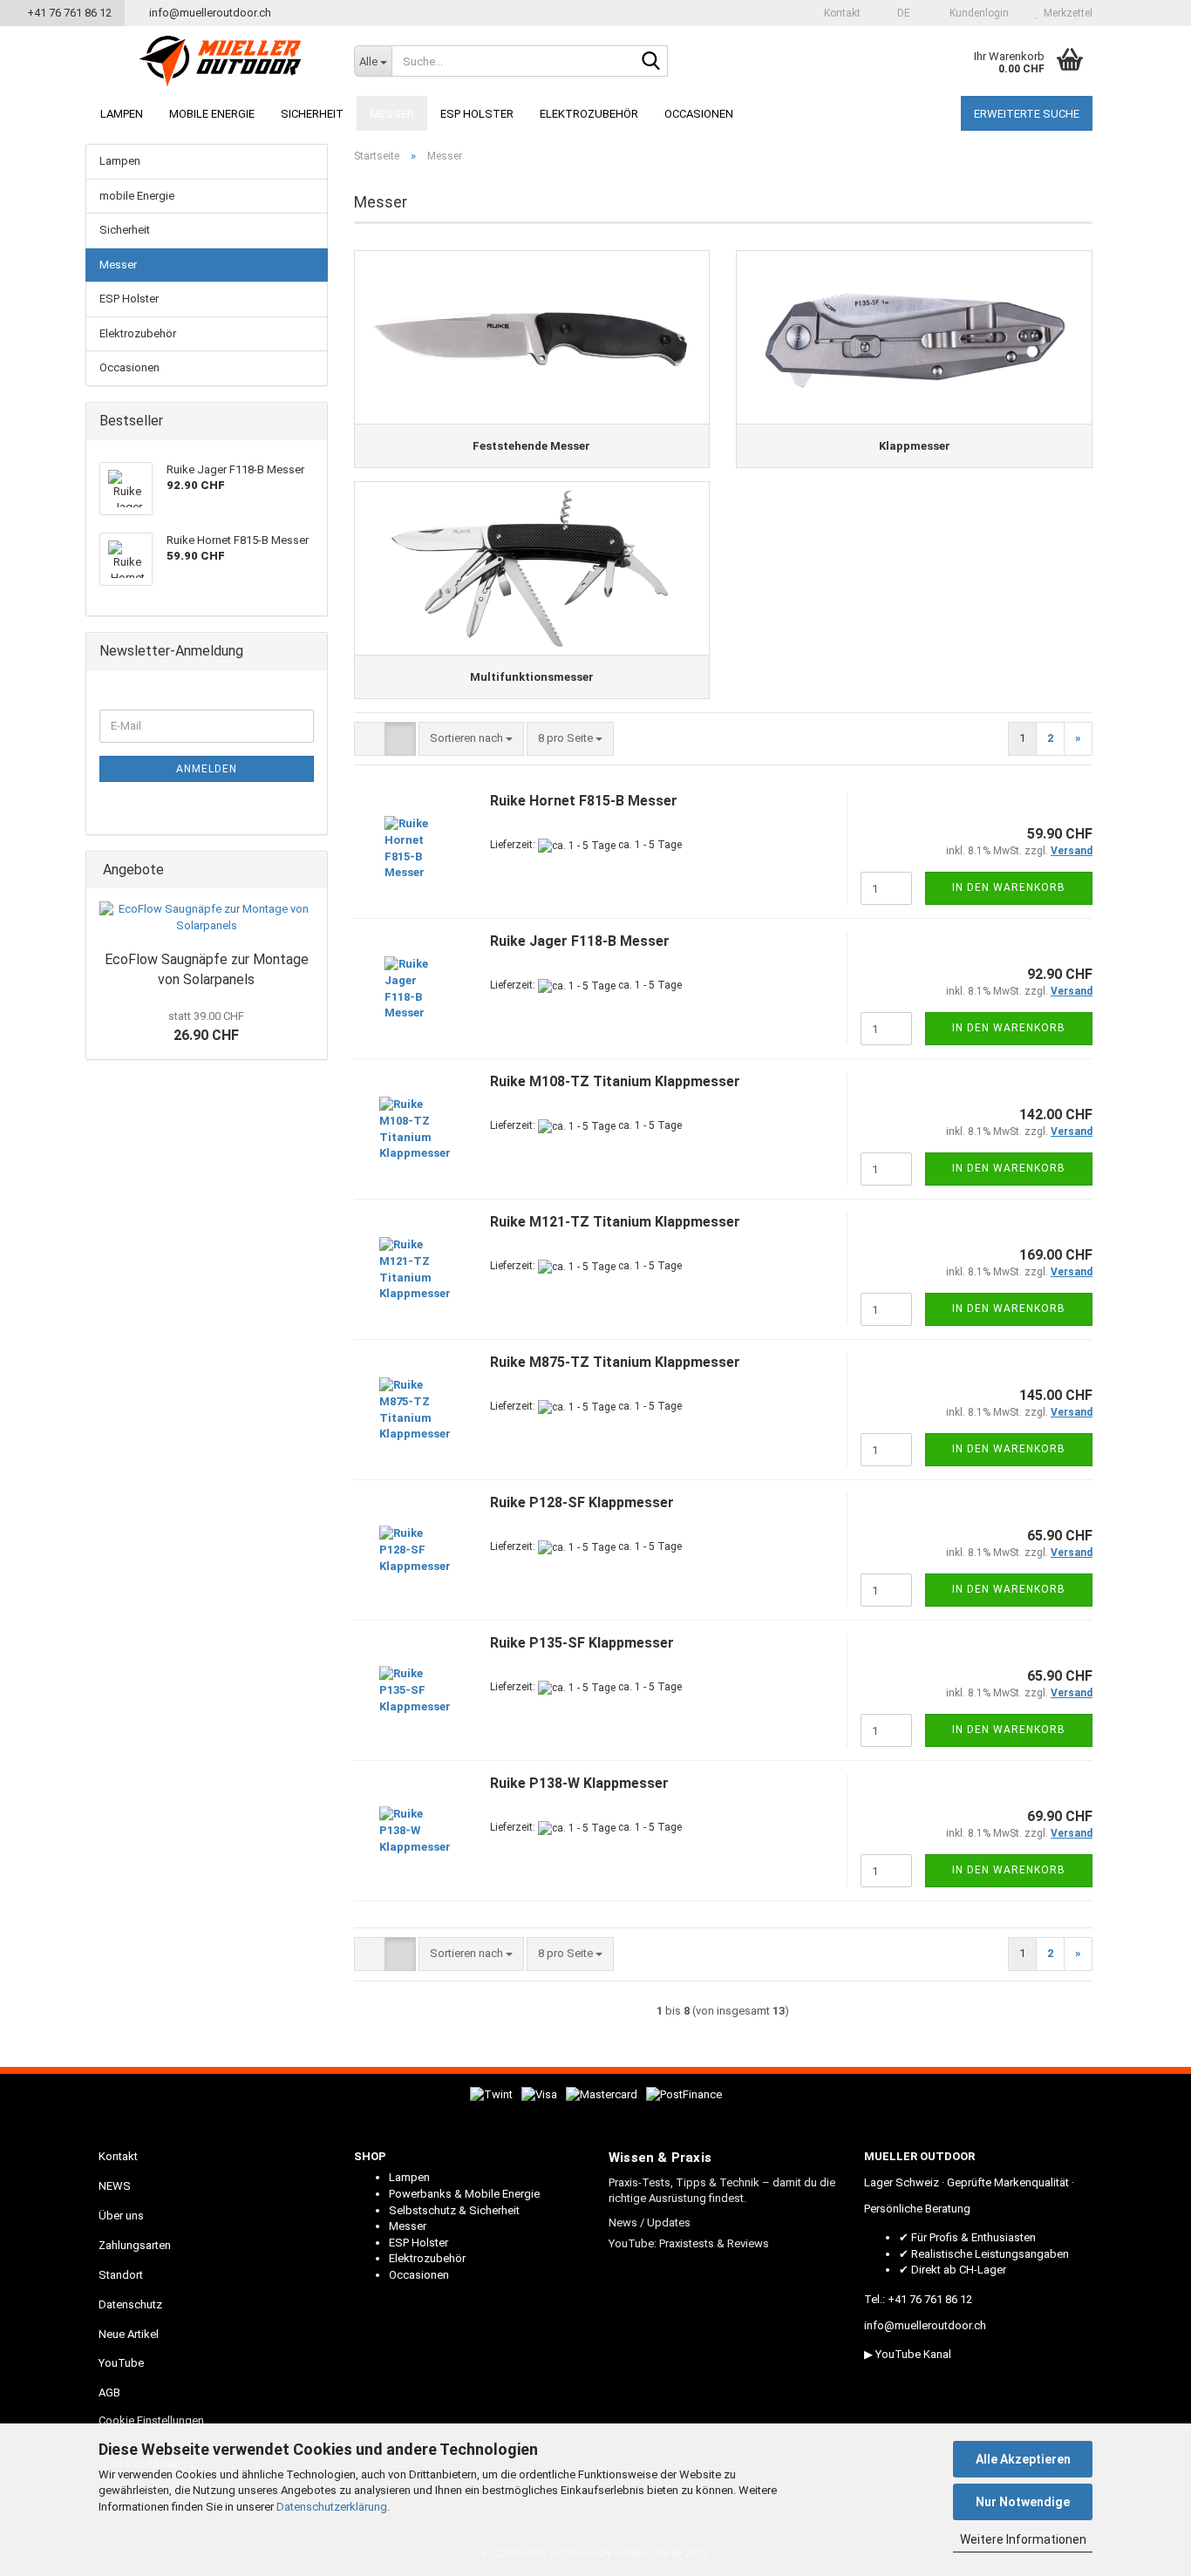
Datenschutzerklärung (332, 2507)
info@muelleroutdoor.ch (209, 13)
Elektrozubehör (589, 114)
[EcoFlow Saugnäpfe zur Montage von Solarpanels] (207, 918)
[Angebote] (309, 870)
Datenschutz (130, 2304)
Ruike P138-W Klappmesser (579, 1783)
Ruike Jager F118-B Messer (580, 941)
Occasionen (699, 114)
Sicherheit (312, 114)
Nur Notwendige (1023, 2502)
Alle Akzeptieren (1023, 2459)
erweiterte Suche (1027, 114)
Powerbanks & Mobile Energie (464, 2194)
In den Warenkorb (1009, 887)
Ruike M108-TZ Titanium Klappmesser (615, 1081)
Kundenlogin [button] (977, 13)
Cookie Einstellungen (151, 2420)
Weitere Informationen (1023, 2539)
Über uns (121, 2216)
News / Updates (650, 2223)
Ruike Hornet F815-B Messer (584, 801)
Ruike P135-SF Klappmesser (582, 1643)
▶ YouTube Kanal (908, 2354)
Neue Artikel (129, 2334)
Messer (392, 114)
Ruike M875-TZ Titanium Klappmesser (615, 1362)
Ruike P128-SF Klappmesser (582, 1502)
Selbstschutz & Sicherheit (454, 2210)
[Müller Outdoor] (220, 61)
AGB (109, 2392)
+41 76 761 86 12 (67, 13)
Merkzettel (1065, 13)
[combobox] (471, 739)
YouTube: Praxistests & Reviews (689, 2243)
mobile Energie (212, 114)
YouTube (121, 2363)
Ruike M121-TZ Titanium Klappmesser (615, 1222)
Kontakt (841, 13)
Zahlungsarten (135, 2245)
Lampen (122, 114)
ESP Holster (477, 114)
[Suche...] (651, 62)
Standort (121, 2275)
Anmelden (207, 769)
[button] (898, 13)
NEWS (115, 2186)
